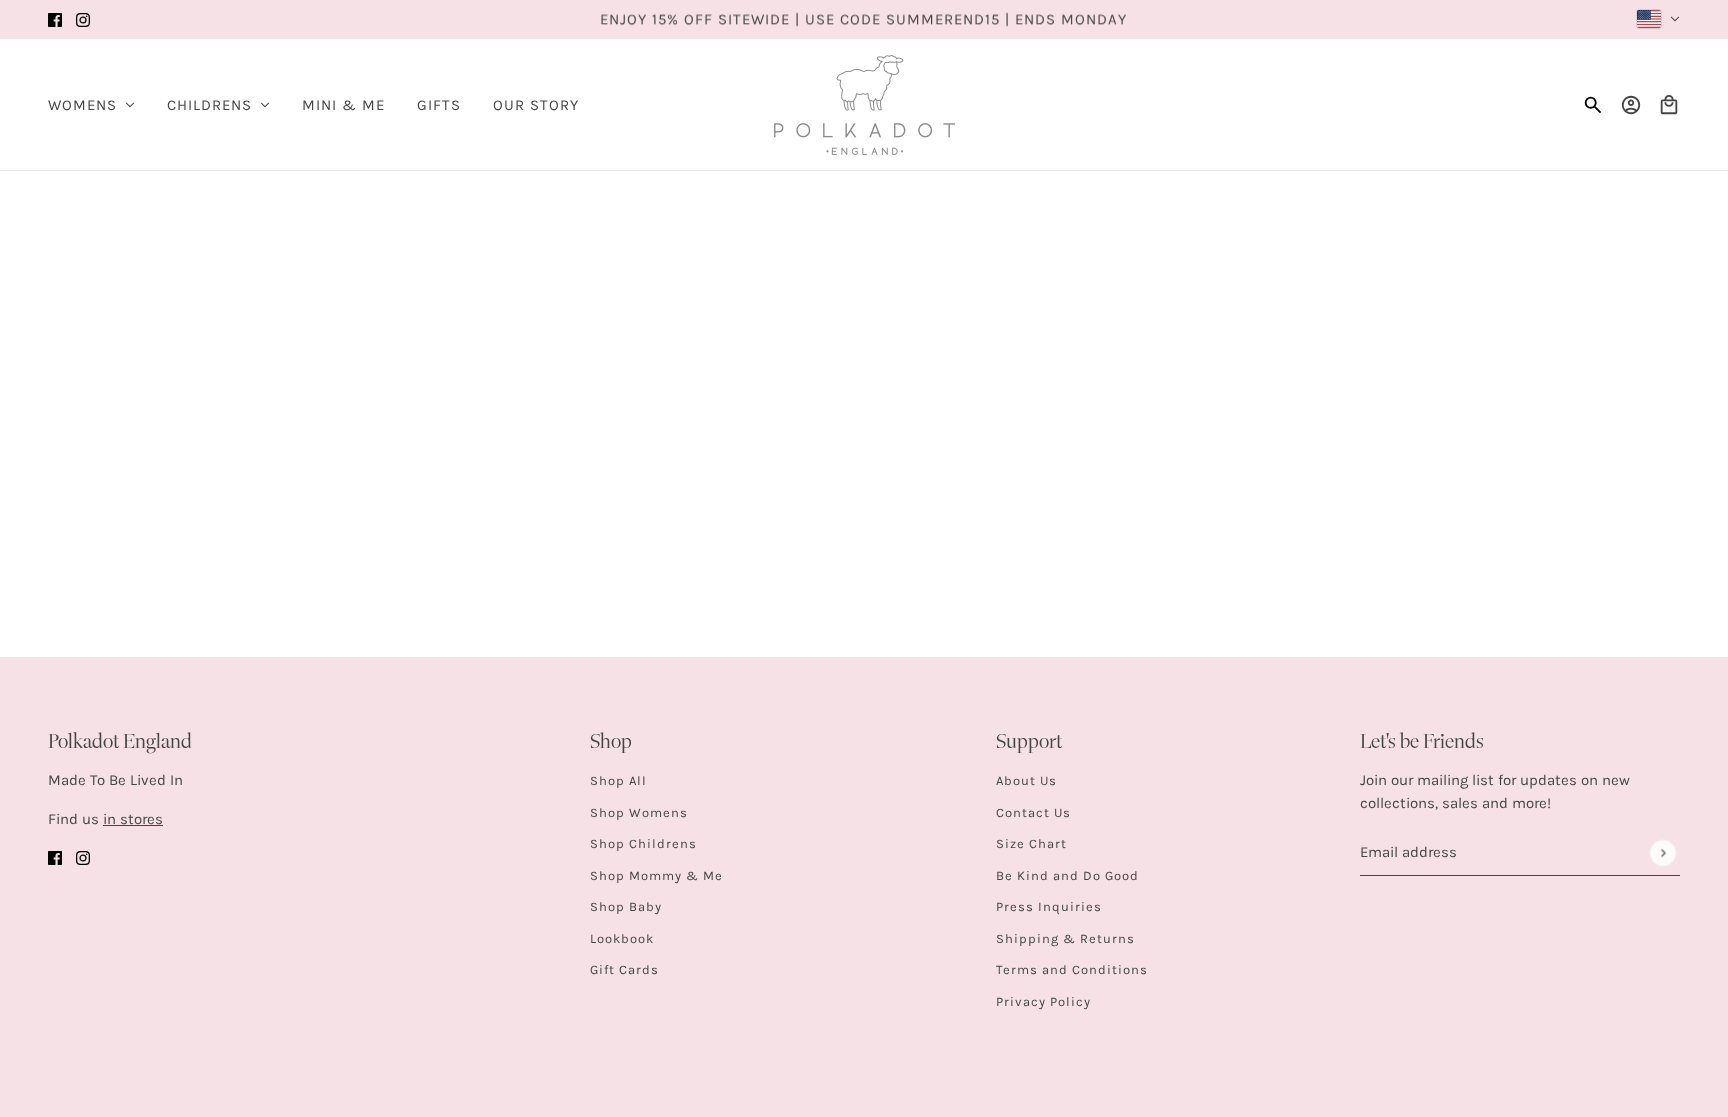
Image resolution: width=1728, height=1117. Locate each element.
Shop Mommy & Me (656, 875)
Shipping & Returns (1065, 938)
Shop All (618, 780)
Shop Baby (626, 906)
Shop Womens (639, 812)
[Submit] (1662, 852)
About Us (1026, 780)
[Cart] (1669, 105)
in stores (133, 819)
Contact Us (1033, 812)
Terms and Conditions (1072, 969)
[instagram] (83, 19)
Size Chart (1031, 843)
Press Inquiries (1049, 906)
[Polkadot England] (864, 105)
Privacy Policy (1043, 1001)
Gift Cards (624, 969)
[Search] (1593, 105)
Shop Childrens (643, 843)
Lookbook (622, 938)
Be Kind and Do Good (1067, 875)
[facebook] (55, 19)
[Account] (1631, 105)
